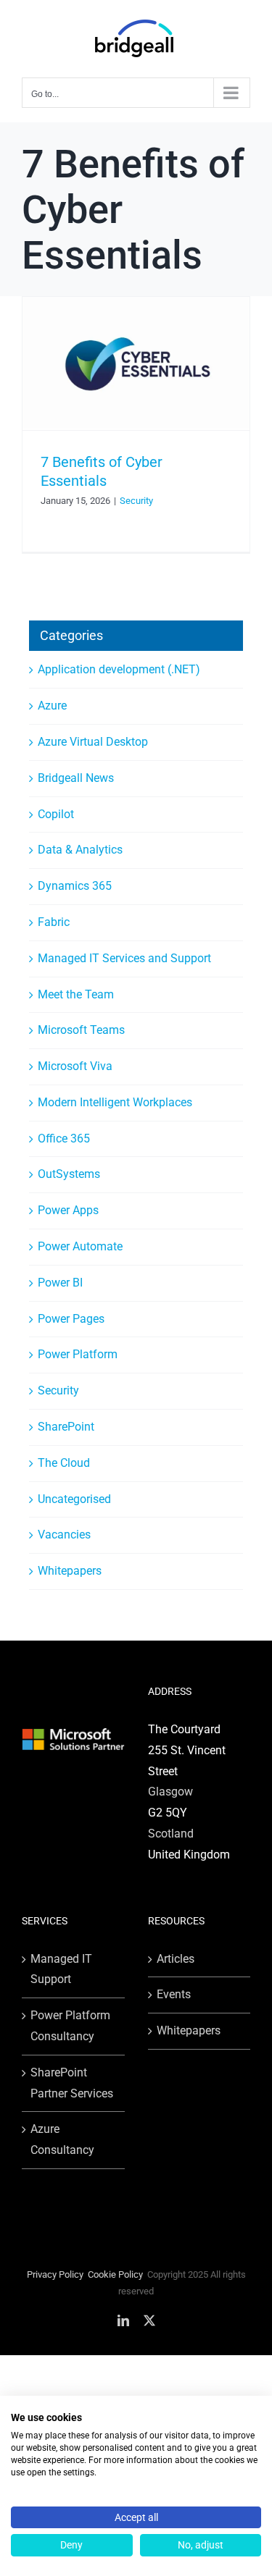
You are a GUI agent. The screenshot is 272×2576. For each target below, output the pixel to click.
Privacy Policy (55, 2274)
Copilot (56, 814)
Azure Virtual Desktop (93, 742)
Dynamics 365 (75, 886)
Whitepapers (70, 1571)
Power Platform (78, 1354)
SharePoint (66, 1427)
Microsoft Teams (81, 1030)
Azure (52, 706)
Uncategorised (74, 1499)
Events (174, 1994)
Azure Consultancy (62, 2139)
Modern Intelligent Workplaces (115, 1102)
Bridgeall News (76, 778)
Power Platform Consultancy (70, 2026)
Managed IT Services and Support (124, 958)
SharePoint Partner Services (72, 2083)
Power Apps (68, 1210)
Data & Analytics (80, 850)
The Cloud (64, 1463)
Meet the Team (76, 994)
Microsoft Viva (75, 1066)
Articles (176, 1959)
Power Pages (71, 1319)
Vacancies (64, 1535)
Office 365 (64, 1138)
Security (136, 501)
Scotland (171, 1834)
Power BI (60, 1283)
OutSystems (69, 1174)
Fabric (54, 922)
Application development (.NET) (119, 669)
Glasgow (170, 1792)
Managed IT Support (61, 1969)
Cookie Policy (115, 2274)
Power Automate (80, 1246)
